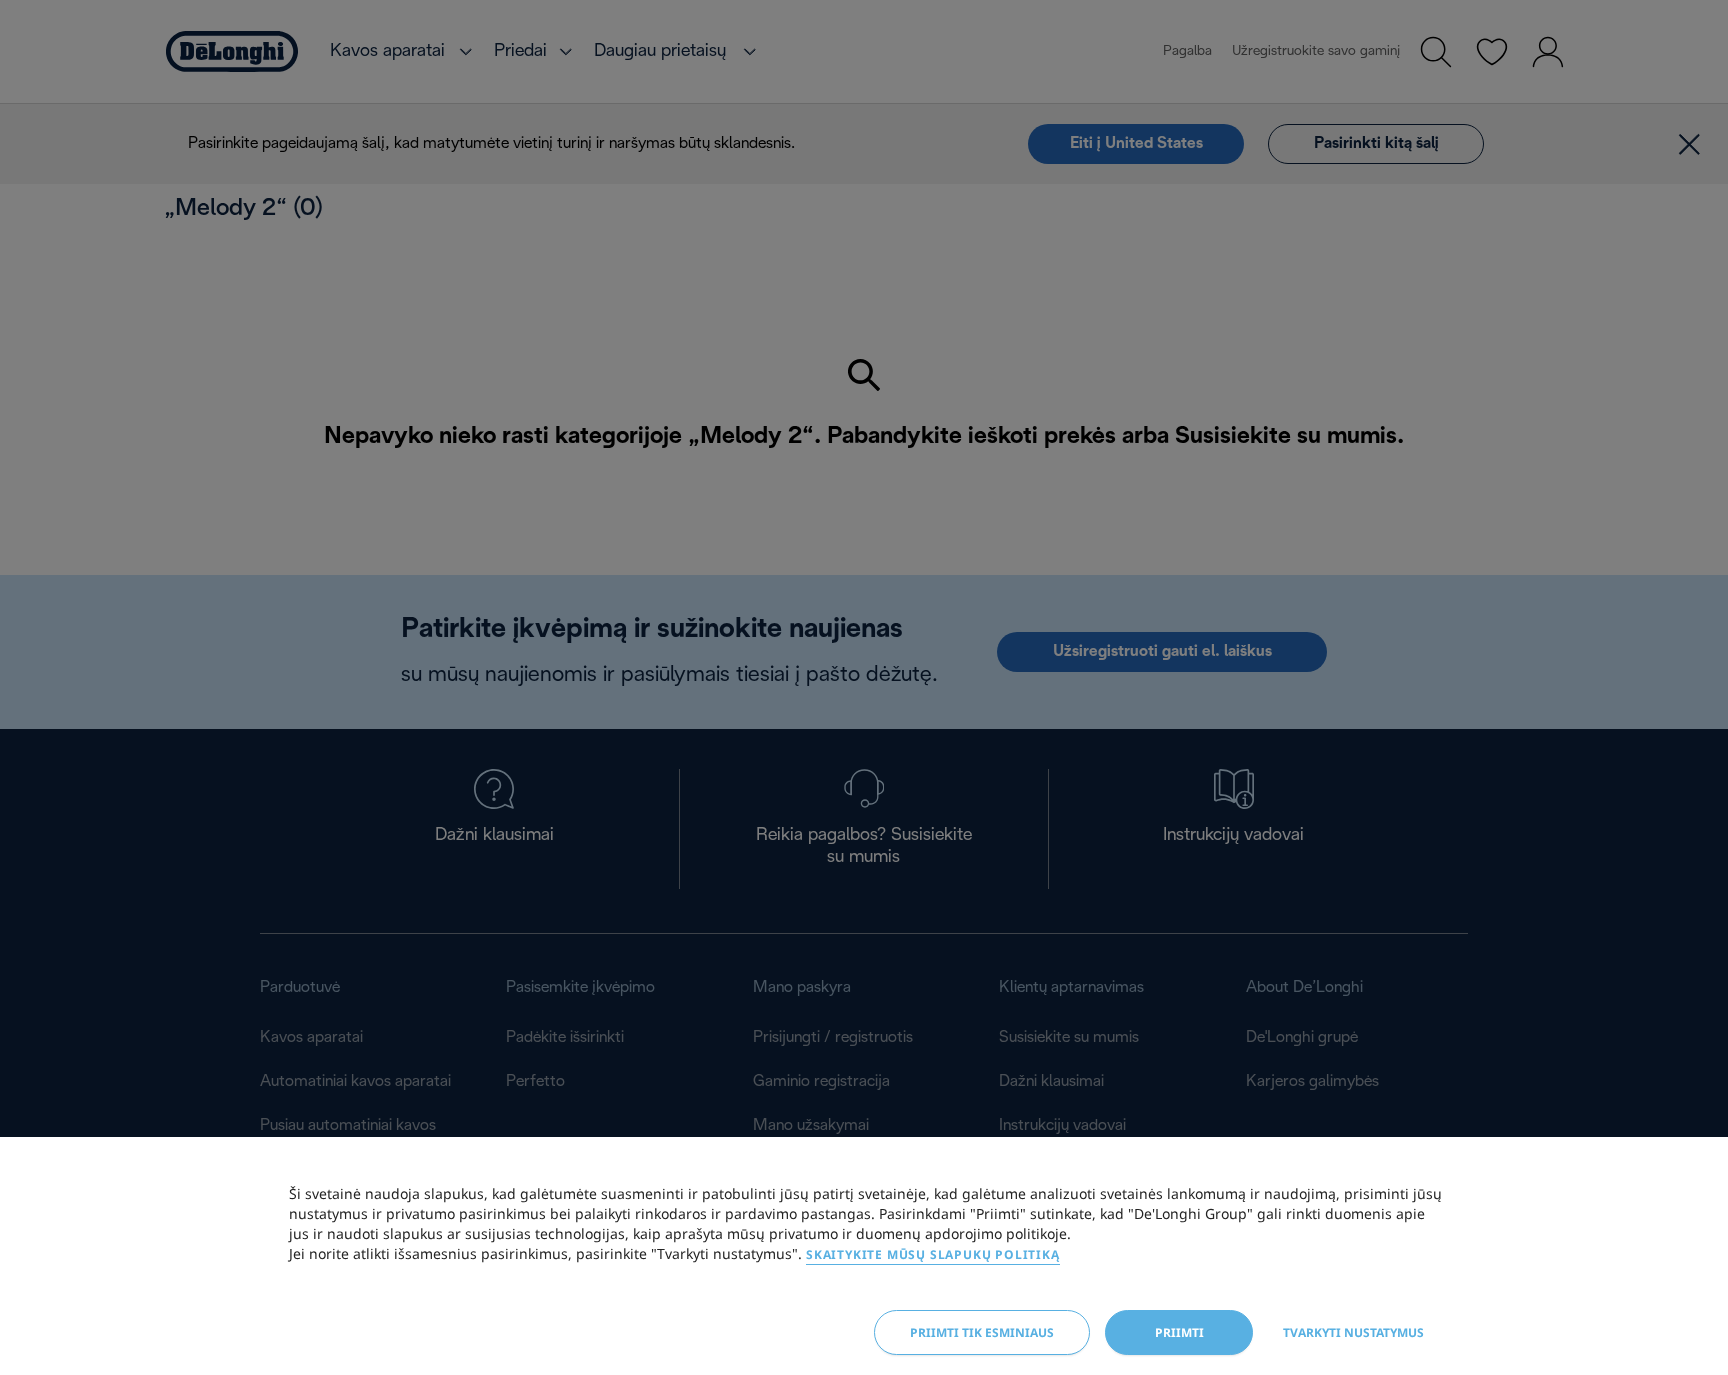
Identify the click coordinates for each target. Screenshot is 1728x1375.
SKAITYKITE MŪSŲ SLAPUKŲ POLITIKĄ (933, 1254)
